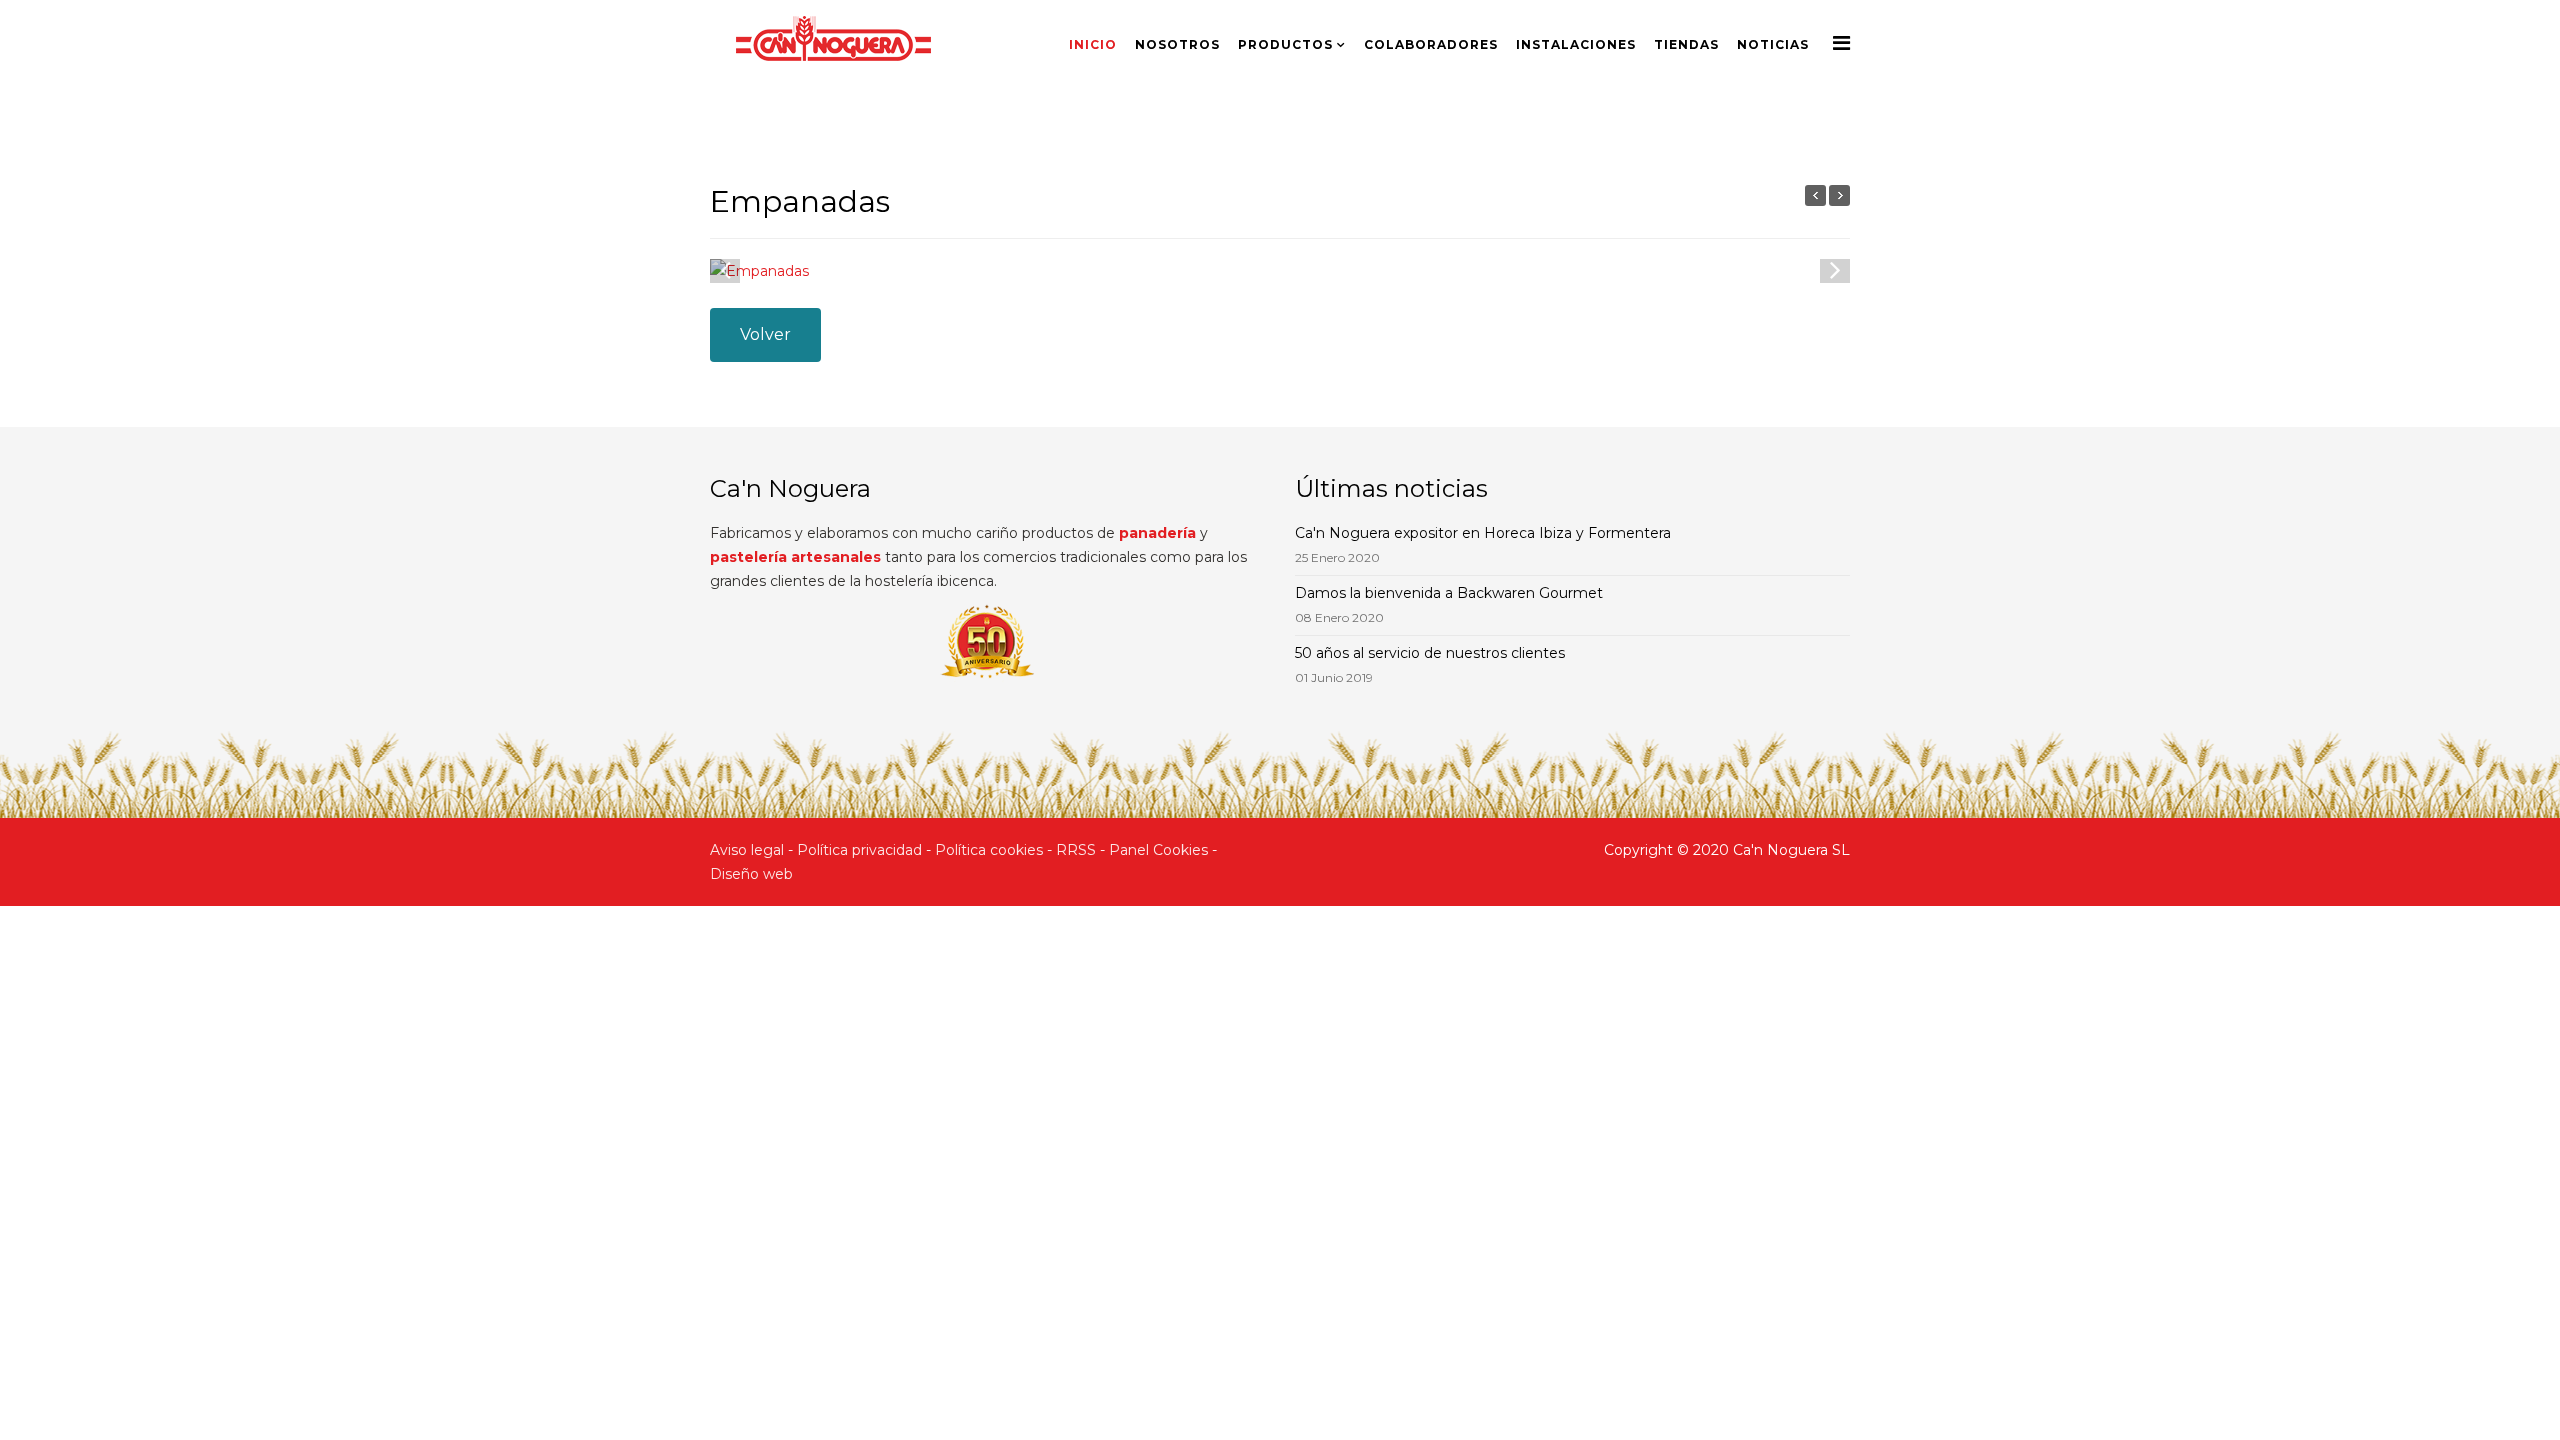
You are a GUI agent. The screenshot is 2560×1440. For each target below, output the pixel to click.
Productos (1285, 44)
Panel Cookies (1158, 850)
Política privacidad (859, 850)
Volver (765, 334)
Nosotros (1177, 44)
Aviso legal (747, 850)
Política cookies (989, 850)
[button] (1835, 269)
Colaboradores (1431, 44)
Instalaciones (1576, 44)
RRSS (1076, 850)
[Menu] (1841, 43)
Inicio (1093, 44)
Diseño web (751, 874)
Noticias (1773, 44)
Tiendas (1686, 44)
